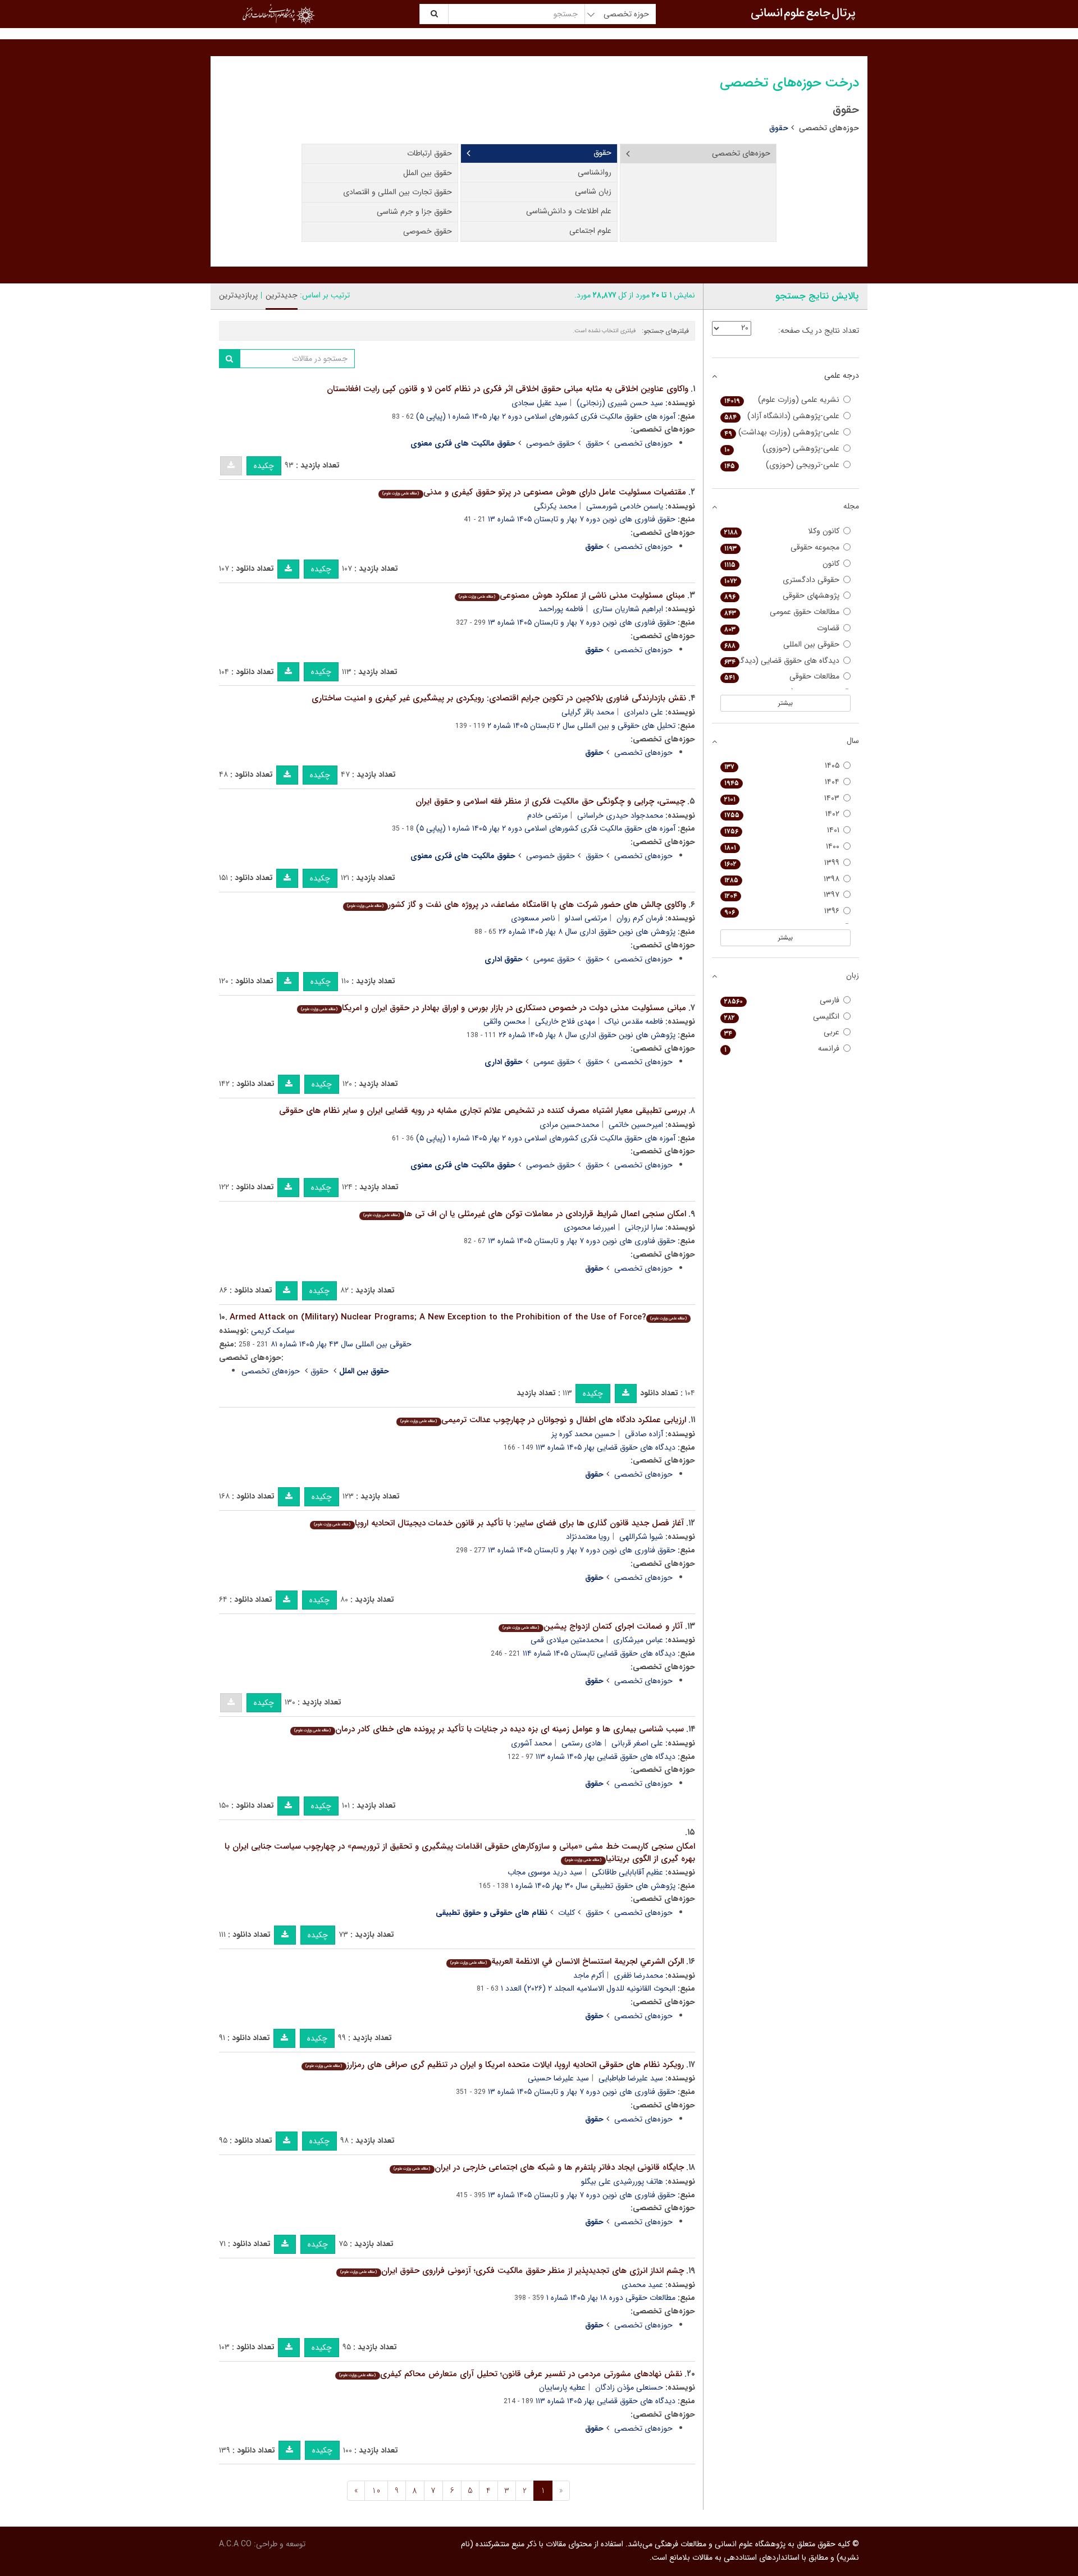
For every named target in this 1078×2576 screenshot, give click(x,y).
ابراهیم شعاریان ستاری (628, 609)
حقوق (602, 153)
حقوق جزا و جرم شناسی (414, 212)
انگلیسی (782, 1017)
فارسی (782, 1000)
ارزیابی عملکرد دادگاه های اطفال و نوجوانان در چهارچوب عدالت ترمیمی (543, 1420)
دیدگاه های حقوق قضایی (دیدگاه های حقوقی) (780, 661)
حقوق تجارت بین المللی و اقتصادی (398, 192)
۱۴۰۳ (782, 798)
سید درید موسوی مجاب (545, 1872)
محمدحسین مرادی (569, 1125)
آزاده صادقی (644, 1434)
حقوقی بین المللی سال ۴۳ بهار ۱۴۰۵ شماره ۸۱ (341, 1344)
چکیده (264, 466)
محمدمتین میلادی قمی (567, 1640)
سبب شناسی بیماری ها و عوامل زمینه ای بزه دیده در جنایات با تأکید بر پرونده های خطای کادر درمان (489, 1729)
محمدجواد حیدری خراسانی (620, 815)
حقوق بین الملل (428, 173)
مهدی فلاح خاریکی (565, 1021)
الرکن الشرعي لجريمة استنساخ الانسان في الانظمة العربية (567, 1961)
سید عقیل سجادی (539, 403)
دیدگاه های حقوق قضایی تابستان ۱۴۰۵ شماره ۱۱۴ (599, 1653)
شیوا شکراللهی (641, 1537)
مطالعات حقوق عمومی (782, 612)
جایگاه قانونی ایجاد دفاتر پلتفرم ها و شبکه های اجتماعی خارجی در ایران (538, 2167)
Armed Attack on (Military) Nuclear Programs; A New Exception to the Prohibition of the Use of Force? (458, 1317)
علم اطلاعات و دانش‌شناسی (569, 211)
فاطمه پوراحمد (561, 609)
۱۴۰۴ (782, 782)
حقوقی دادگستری (782, 580)
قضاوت (782, 628)
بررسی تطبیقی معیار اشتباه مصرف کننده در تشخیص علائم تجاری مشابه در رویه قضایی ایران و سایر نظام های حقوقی (483, 1111)
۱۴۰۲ (782, 814)
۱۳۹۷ (782, 895)
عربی (782, 1032)
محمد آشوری (531, 1743)
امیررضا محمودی (590, 1227)
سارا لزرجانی (644, 1227)
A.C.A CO (235, 2544)
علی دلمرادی (643, 712)
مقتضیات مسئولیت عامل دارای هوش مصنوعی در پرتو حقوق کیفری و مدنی (534, 492)
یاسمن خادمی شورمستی (625, 506)
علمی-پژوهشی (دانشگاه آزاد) (782, 416)
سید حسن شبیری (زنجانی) (620, 403)
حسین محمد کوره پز (583, 1434)
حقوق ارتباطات (430, 153)
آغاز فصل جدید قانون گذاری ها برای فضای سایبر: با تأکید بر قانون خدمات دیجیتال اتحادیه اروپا (499, 1523)
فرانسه (782, 1049)
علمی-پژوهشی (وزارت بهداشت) (782, 432)
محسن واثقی (504, 1021)
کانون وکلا (782, 531)
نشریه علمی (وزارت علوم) (782, 400)
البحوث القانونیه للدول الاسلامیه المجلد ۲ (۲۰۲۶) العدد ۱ (588, 1988)
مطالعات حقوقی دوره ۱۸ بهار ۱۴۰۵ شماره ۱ (611, 2298)
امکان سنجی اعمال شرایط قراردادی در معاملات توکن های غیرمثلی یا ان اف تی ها (524, 1214)
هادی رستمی (582, 1743)
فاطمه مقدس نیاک (634, 1021)
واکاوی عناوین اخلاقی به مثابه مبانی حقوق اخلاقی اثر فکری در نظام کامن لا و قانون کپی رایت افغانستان (508, 389)
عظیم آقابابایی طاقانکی (627, 1872)
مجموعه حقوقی (782, 547)
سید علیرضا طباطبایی (631, 2078)
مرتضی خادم (547, 815)
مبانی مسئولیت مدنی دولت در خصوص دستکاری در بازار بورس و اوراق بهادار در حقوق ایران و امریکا (493, 1008)
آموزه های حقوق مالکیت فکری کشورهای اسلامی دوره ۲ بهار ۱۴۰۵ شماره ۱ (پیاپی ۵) (546, 416)
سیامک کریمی (273, 1331)
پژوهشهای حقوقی (782, 596)
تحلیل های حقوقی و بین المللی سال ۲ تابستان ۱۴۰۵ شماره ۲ (581, 726)
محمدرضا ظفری (638, 1975)
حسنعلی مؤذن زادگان (629, 2387)
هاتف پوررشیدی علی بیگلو (622, 2181)
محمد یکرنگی (555, 506)
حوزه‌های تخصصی (829, 128)
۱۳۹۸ (782, 879)
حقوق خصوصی (428, 231)
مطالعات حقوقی (782, 677)
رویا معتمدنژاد (588, 1537)
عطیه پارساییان (562, 2387)
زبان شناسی (593, 191)
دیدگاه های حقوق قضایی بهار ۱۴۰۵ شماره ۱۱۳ (606, 1447)
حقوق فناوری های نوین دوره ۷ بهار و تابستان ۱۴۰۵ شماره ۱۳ (582, 519)
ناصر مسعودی (533, 918)
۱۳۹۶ (782, 911)
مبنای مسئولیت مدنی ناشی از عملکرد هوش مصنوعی (572, 595)
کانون (782, 564)
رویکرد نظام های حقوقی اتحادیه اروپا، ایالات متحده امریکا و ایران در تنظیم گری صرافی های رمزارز (494, 2065)
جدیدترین (282, 295)
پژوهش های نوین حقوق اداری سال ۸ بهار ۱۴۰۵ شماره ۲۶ (587, 932)
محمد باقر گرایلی (588, 712)
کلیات (567, 1913)
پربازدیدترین (238, 295)
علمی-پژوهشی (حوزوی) (782, 449)
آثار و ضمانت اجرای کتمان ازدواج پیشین (592, 1626)
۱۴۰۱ (782, 830)
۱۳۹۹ (782, 863)
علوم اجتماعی (590, 231)
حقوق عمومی (554, 959)
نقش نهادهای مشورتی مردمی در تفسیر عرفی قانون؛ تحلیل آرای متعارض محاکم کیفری (510, 2374)
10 (376, 2491)
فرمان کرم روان (640, 918)
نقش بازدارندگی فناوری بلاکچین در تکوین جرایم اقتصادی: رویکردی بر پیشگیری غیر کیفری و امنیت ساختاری (499, 698)
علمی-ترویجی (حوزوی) (782, 465)
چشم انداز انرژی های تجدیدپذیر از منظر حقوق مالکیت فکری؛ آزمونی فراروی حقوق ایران (512, 2271)
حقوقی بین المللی (782, 645)
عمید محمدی (642, 2285)
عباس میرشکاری (638, 1640)
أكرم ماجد (589, 1975)
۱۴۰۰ (782, 847)
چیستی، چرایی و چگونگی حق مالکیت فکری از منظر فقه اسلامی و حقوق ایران (550, 801)
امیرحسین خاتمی (636, 1125)
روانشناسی (595, 172)
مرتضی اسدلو (586, 918)
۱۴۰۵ (782, 766)
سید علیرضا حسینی (558, 2078)
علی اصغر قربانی (637, 1743)
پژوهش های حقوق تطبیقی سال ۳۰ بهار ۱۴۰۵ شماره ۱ (593, 1886)
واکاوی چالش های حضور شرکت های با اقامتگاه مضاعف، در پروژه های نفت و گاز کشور (516, 905)
